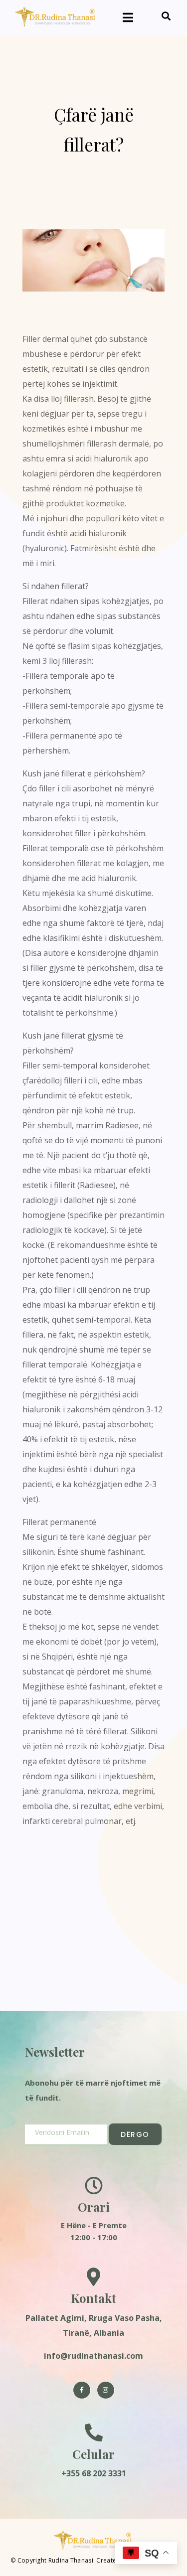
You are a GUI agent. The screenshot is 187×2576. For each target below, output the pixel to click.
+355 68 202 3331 (94, 2473)
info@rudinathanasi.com (93, 2356)
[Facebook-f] (82, 2390)
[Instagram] (106, 2390)
